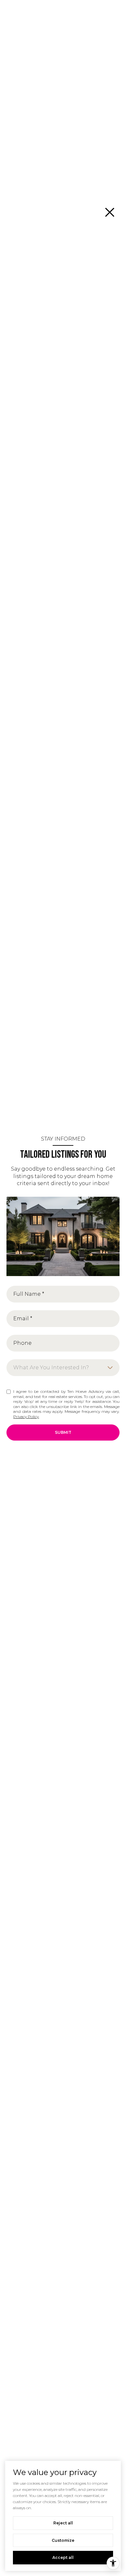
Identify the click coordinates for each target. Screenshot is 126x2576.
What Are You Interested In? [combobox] (51, 1368)
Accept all (63, 2557)
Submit (63, 1432)
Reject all (63, 2523)
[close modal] (110, 212)
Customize (63, 2540)
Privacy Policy (26, 1417)
